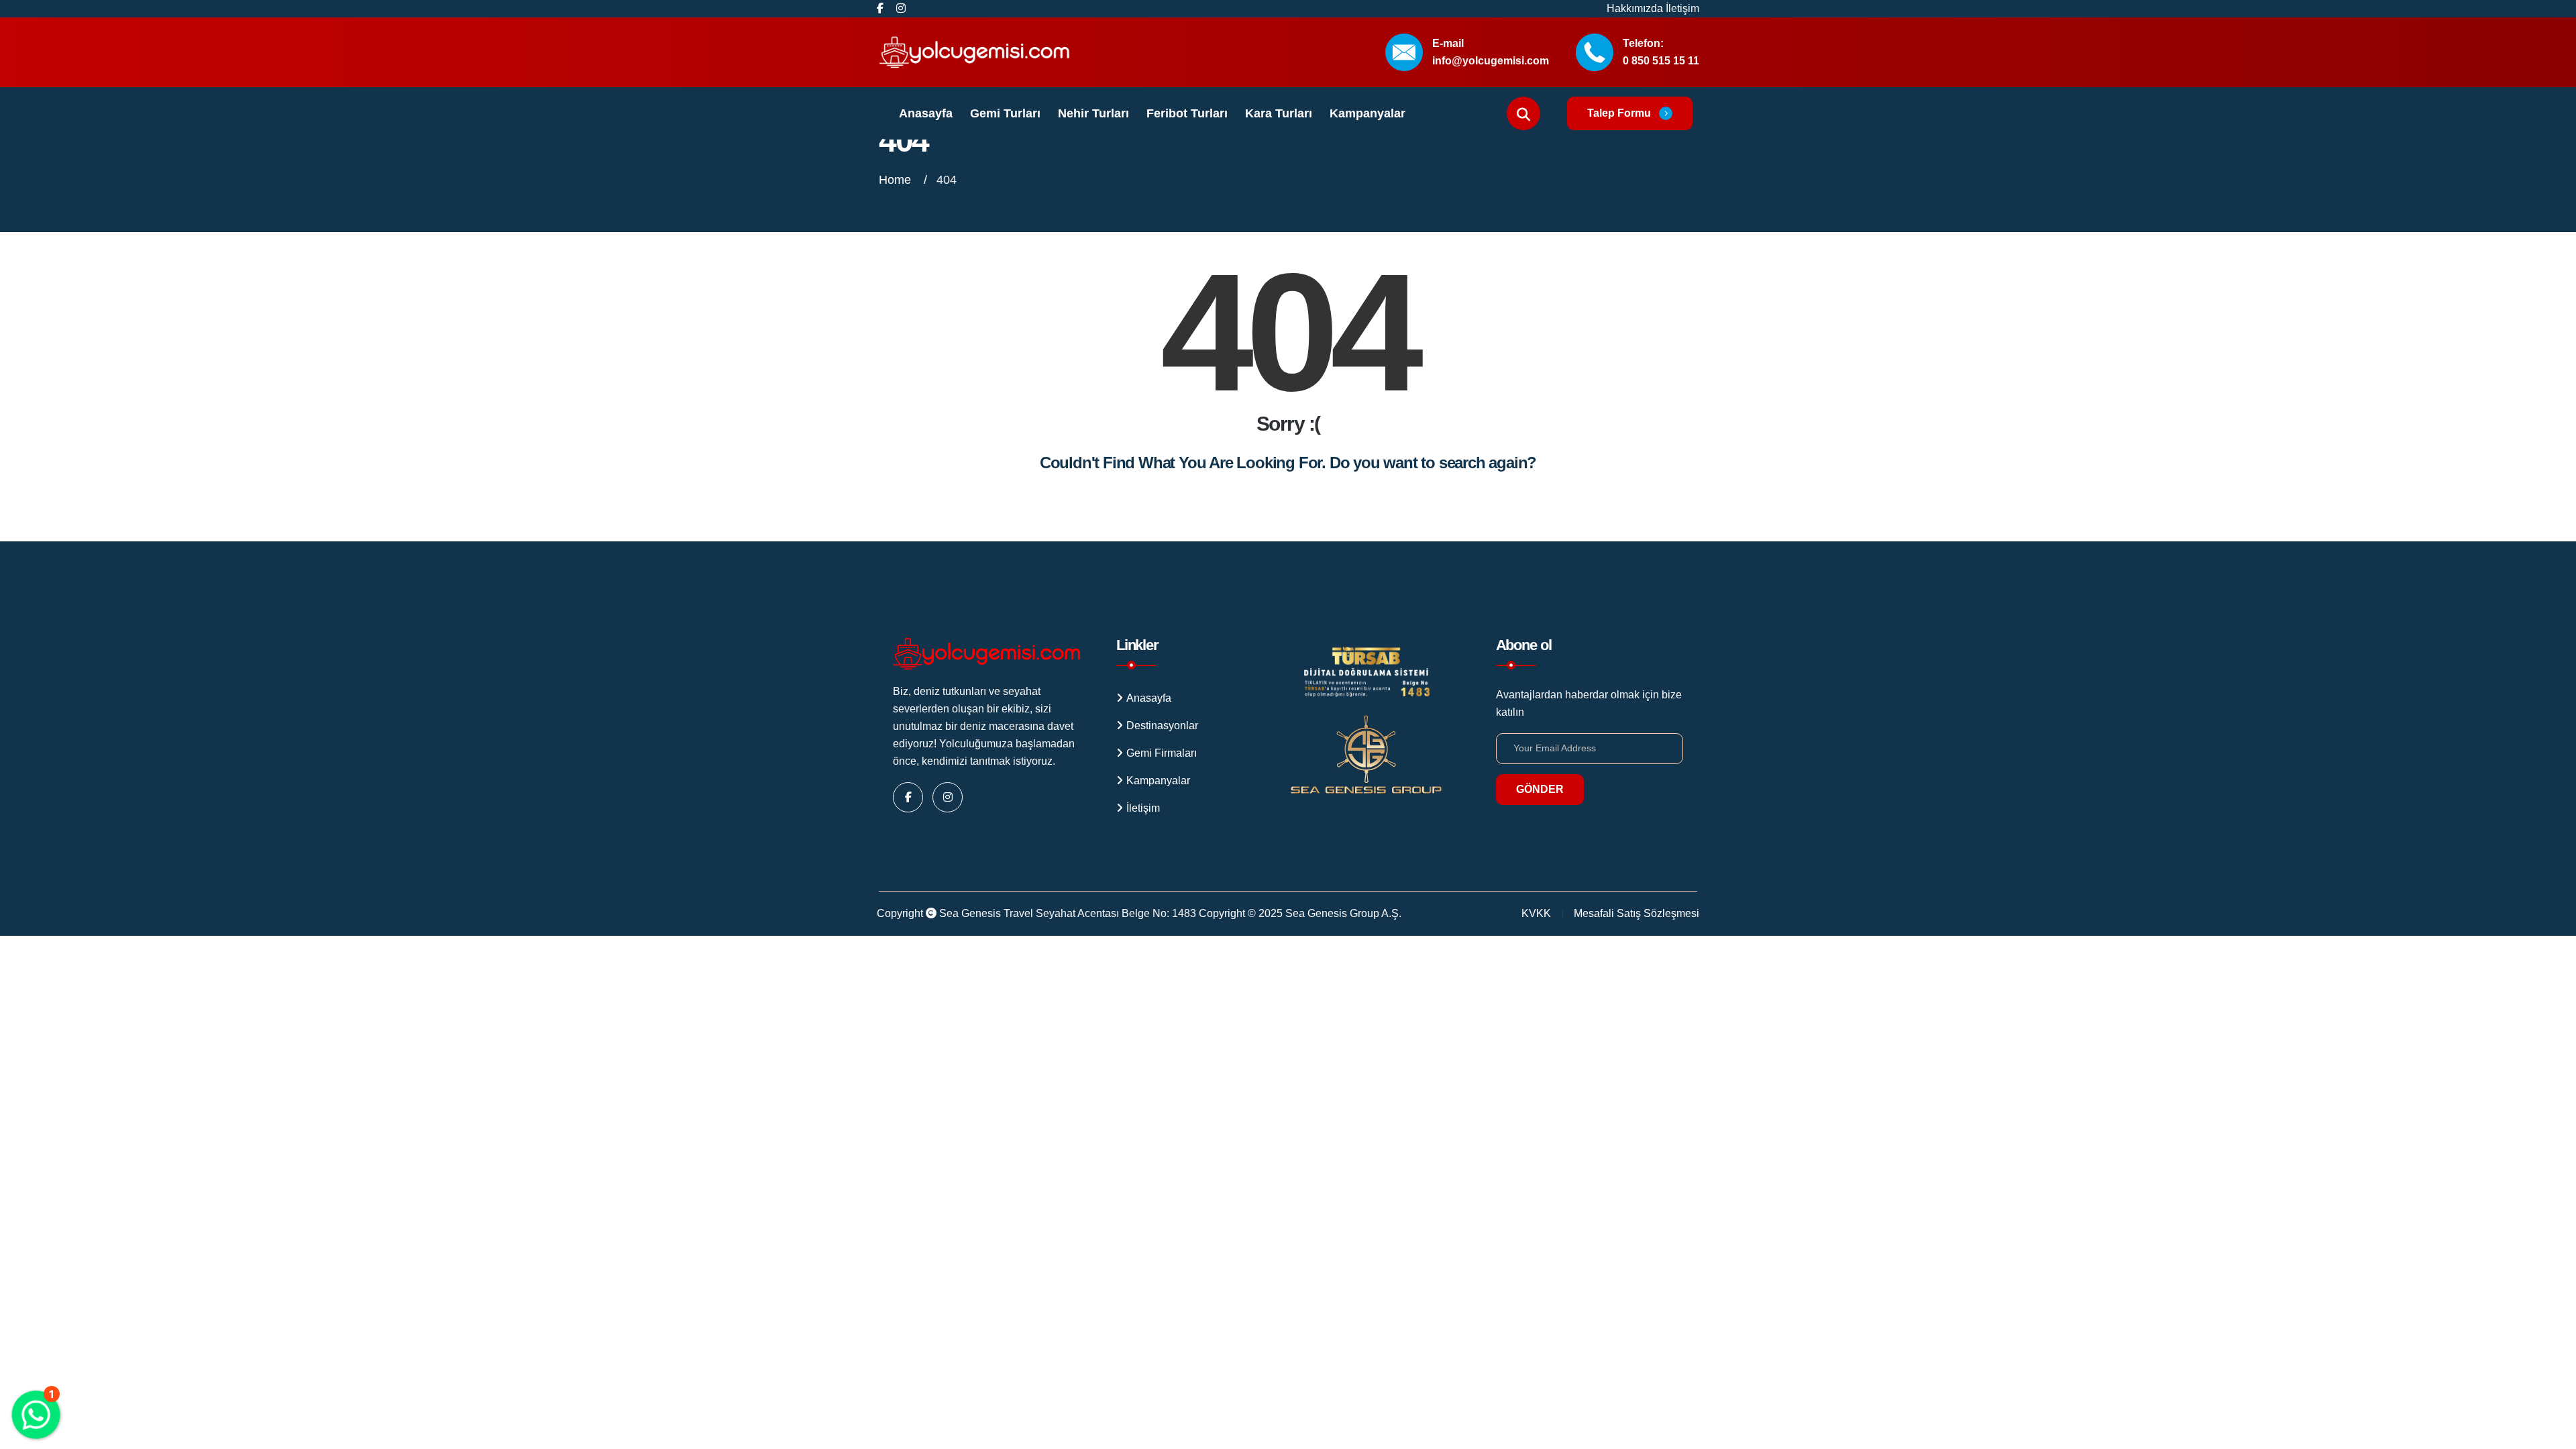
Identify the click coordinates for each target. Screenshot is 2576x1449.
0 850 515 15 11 (1661, 61)
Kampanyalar (1367, 113)
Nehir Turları (1093, 113)
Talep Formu (1619, 113)
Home (897, 180)
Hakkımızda (1636, 8)
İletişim (1682, 8)
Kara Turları (1279, 113)
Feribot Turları (1187, 113)
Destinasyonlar (1162, 726)
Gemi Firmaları (1162, 753)
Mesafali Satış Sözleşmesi (1636, 913)
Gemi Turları (1005, 113)
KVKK (1536, 913)
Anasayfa (926, 113)
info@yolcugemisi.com (1491, 61)
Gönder (1540, 789)
